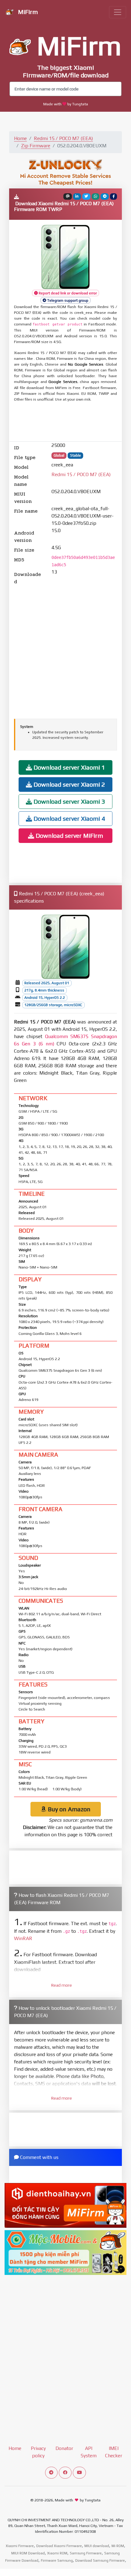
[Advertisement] (65, 422)
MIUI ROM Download (28, 2553)
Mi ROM (118, 2546)
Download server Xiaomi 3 (69, 801)
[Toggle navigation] (118, 12)
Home (20, 138)
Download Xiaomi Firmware (59, 2546)
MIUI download (97, 2546)
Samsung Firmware (86, 2553)
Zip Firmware (36, 146)
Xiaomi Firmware (20, 2546)
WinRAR (23, 1938)
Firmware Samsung (57, 2560)
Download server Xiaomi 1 (69, 767)
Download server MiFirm (69, 835)
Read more (62, 1985)
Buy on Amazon (68, 1809)
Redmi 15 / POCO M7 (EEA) (63, 138)
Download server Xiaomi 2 (69, 784)
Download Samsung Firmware (100, 2560)
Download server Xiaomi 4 (69, 818)
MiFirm (27, 12)
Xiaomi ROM (57, 2553)
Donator (64, 2448)
